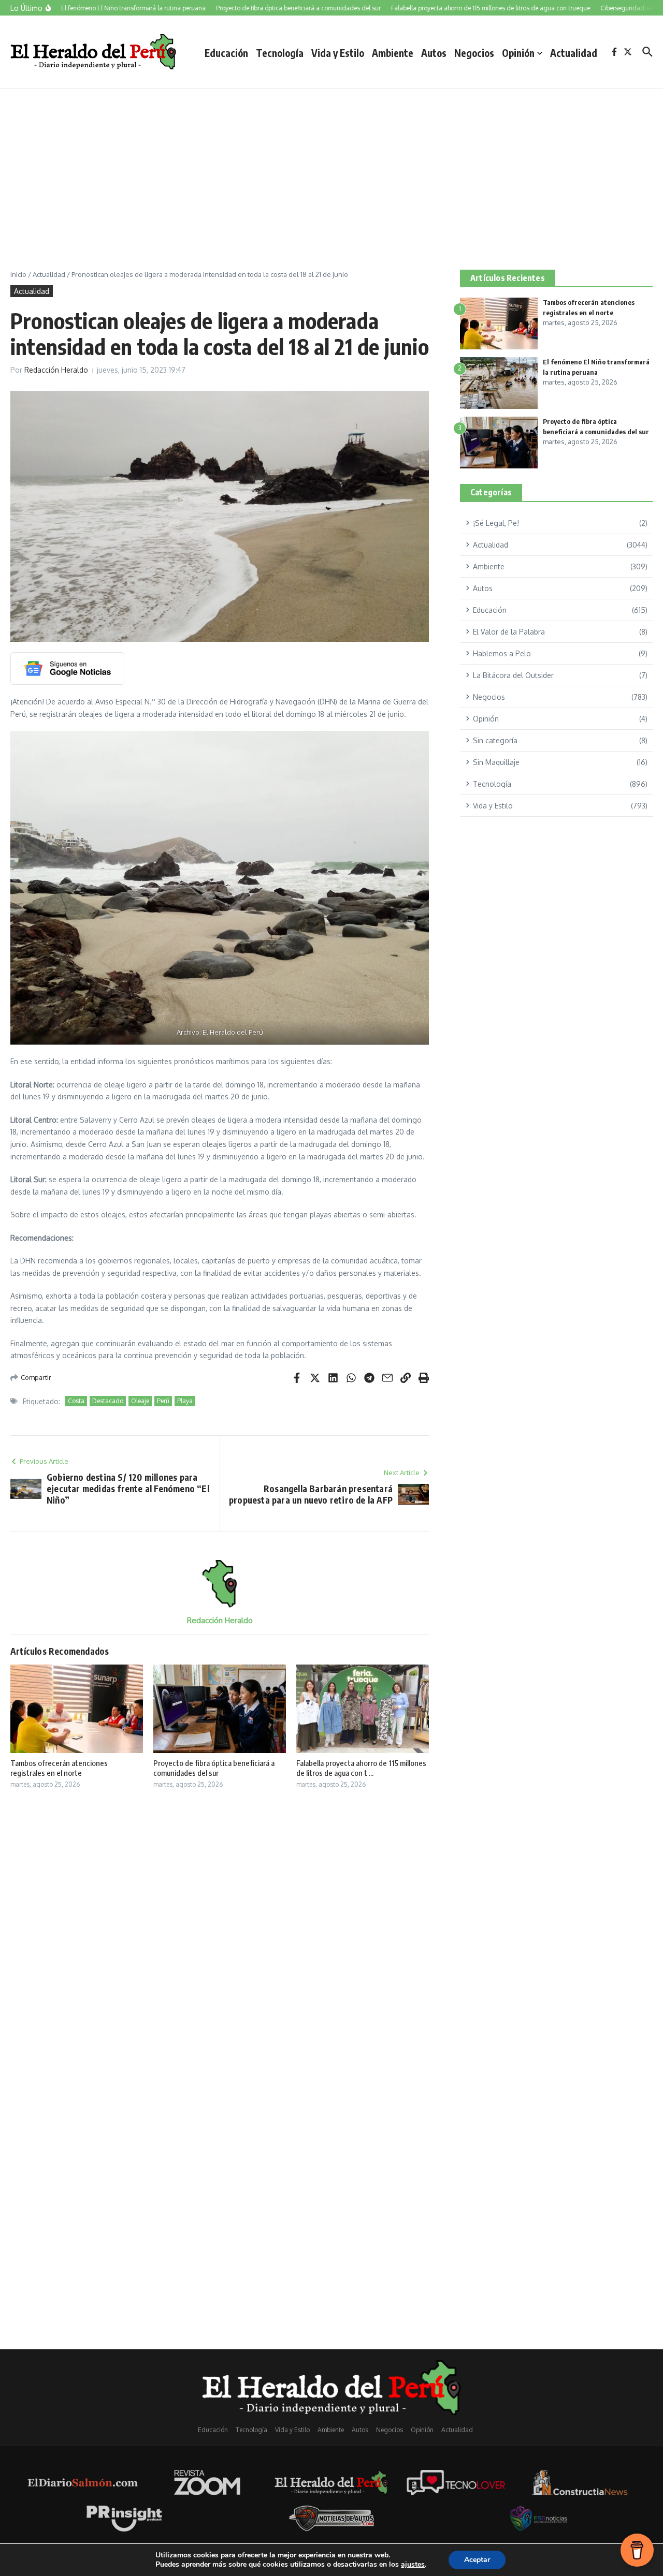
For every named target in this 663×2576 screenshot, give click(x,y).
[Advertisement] (331, 166)
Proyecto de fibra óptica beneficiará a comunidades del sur (214, 1768)
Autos (434, 53)
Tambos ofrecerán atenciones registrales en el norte (59, 1768)
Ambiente (393, 53)
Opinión (518, 53)
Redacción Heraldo (56, 370)
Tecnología (280, 53)
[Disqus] (220, 1934)
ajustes (413, 2565)
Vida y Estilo (338, 53)
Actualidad (574, 53)
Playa (185, 1401)
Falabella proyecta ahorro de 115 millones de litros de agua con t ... (361, 1768)
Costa (76, 1401)
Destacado (108, 1401)
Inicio (18, 274)
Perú (163, 1401)
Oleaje (140, 1401)
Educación (226, 53)
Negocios (474, 53)
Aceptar (477, 2560)
